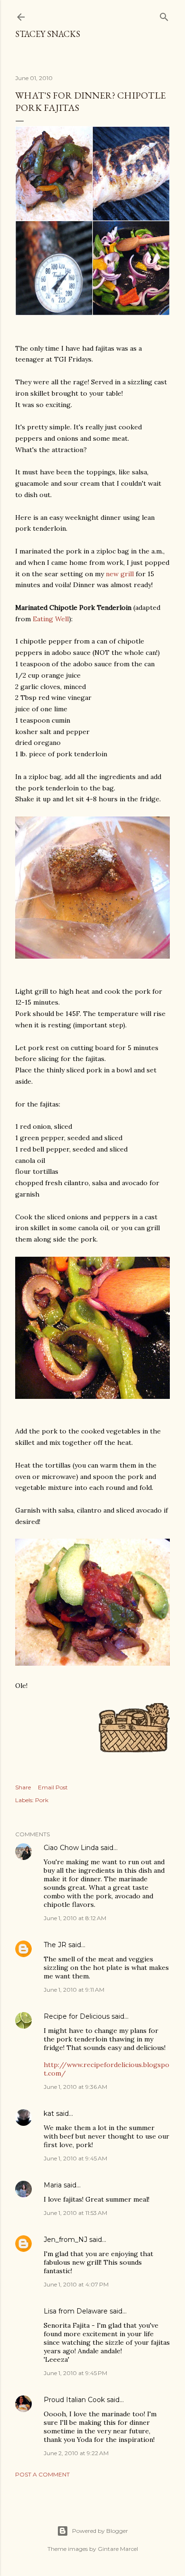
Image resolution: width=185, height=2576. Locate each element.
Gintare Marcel (118, 2549)
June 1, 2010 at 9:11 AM (74, 1990)
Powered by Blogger (100, 2531)
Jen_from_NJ (65, 2240)
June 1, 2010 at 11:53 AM (75, 2213)
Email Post (53, 1787)
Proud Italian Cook (74, 2400)
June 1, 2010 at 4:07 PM (76, 2284)
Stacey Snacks (48, 34)
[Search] (164, 15)
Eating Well (51, 619)
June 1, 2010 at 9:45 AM (75, 2158)
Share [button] (23, 1787)
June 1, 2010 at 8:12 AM (75, 1918)
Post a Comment (42, 2474)
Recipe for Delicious (77, 2016)
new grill (120, 574)
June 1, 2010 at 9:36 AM (75, 2087)
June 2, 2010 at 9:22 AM (76, 2453)
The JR (55, 1945)
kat (49, 2113)
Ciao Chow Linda (71, 1848)
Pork (42, 1800)
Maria (53, 2185)
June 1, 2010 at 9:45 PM (75, 2373)
